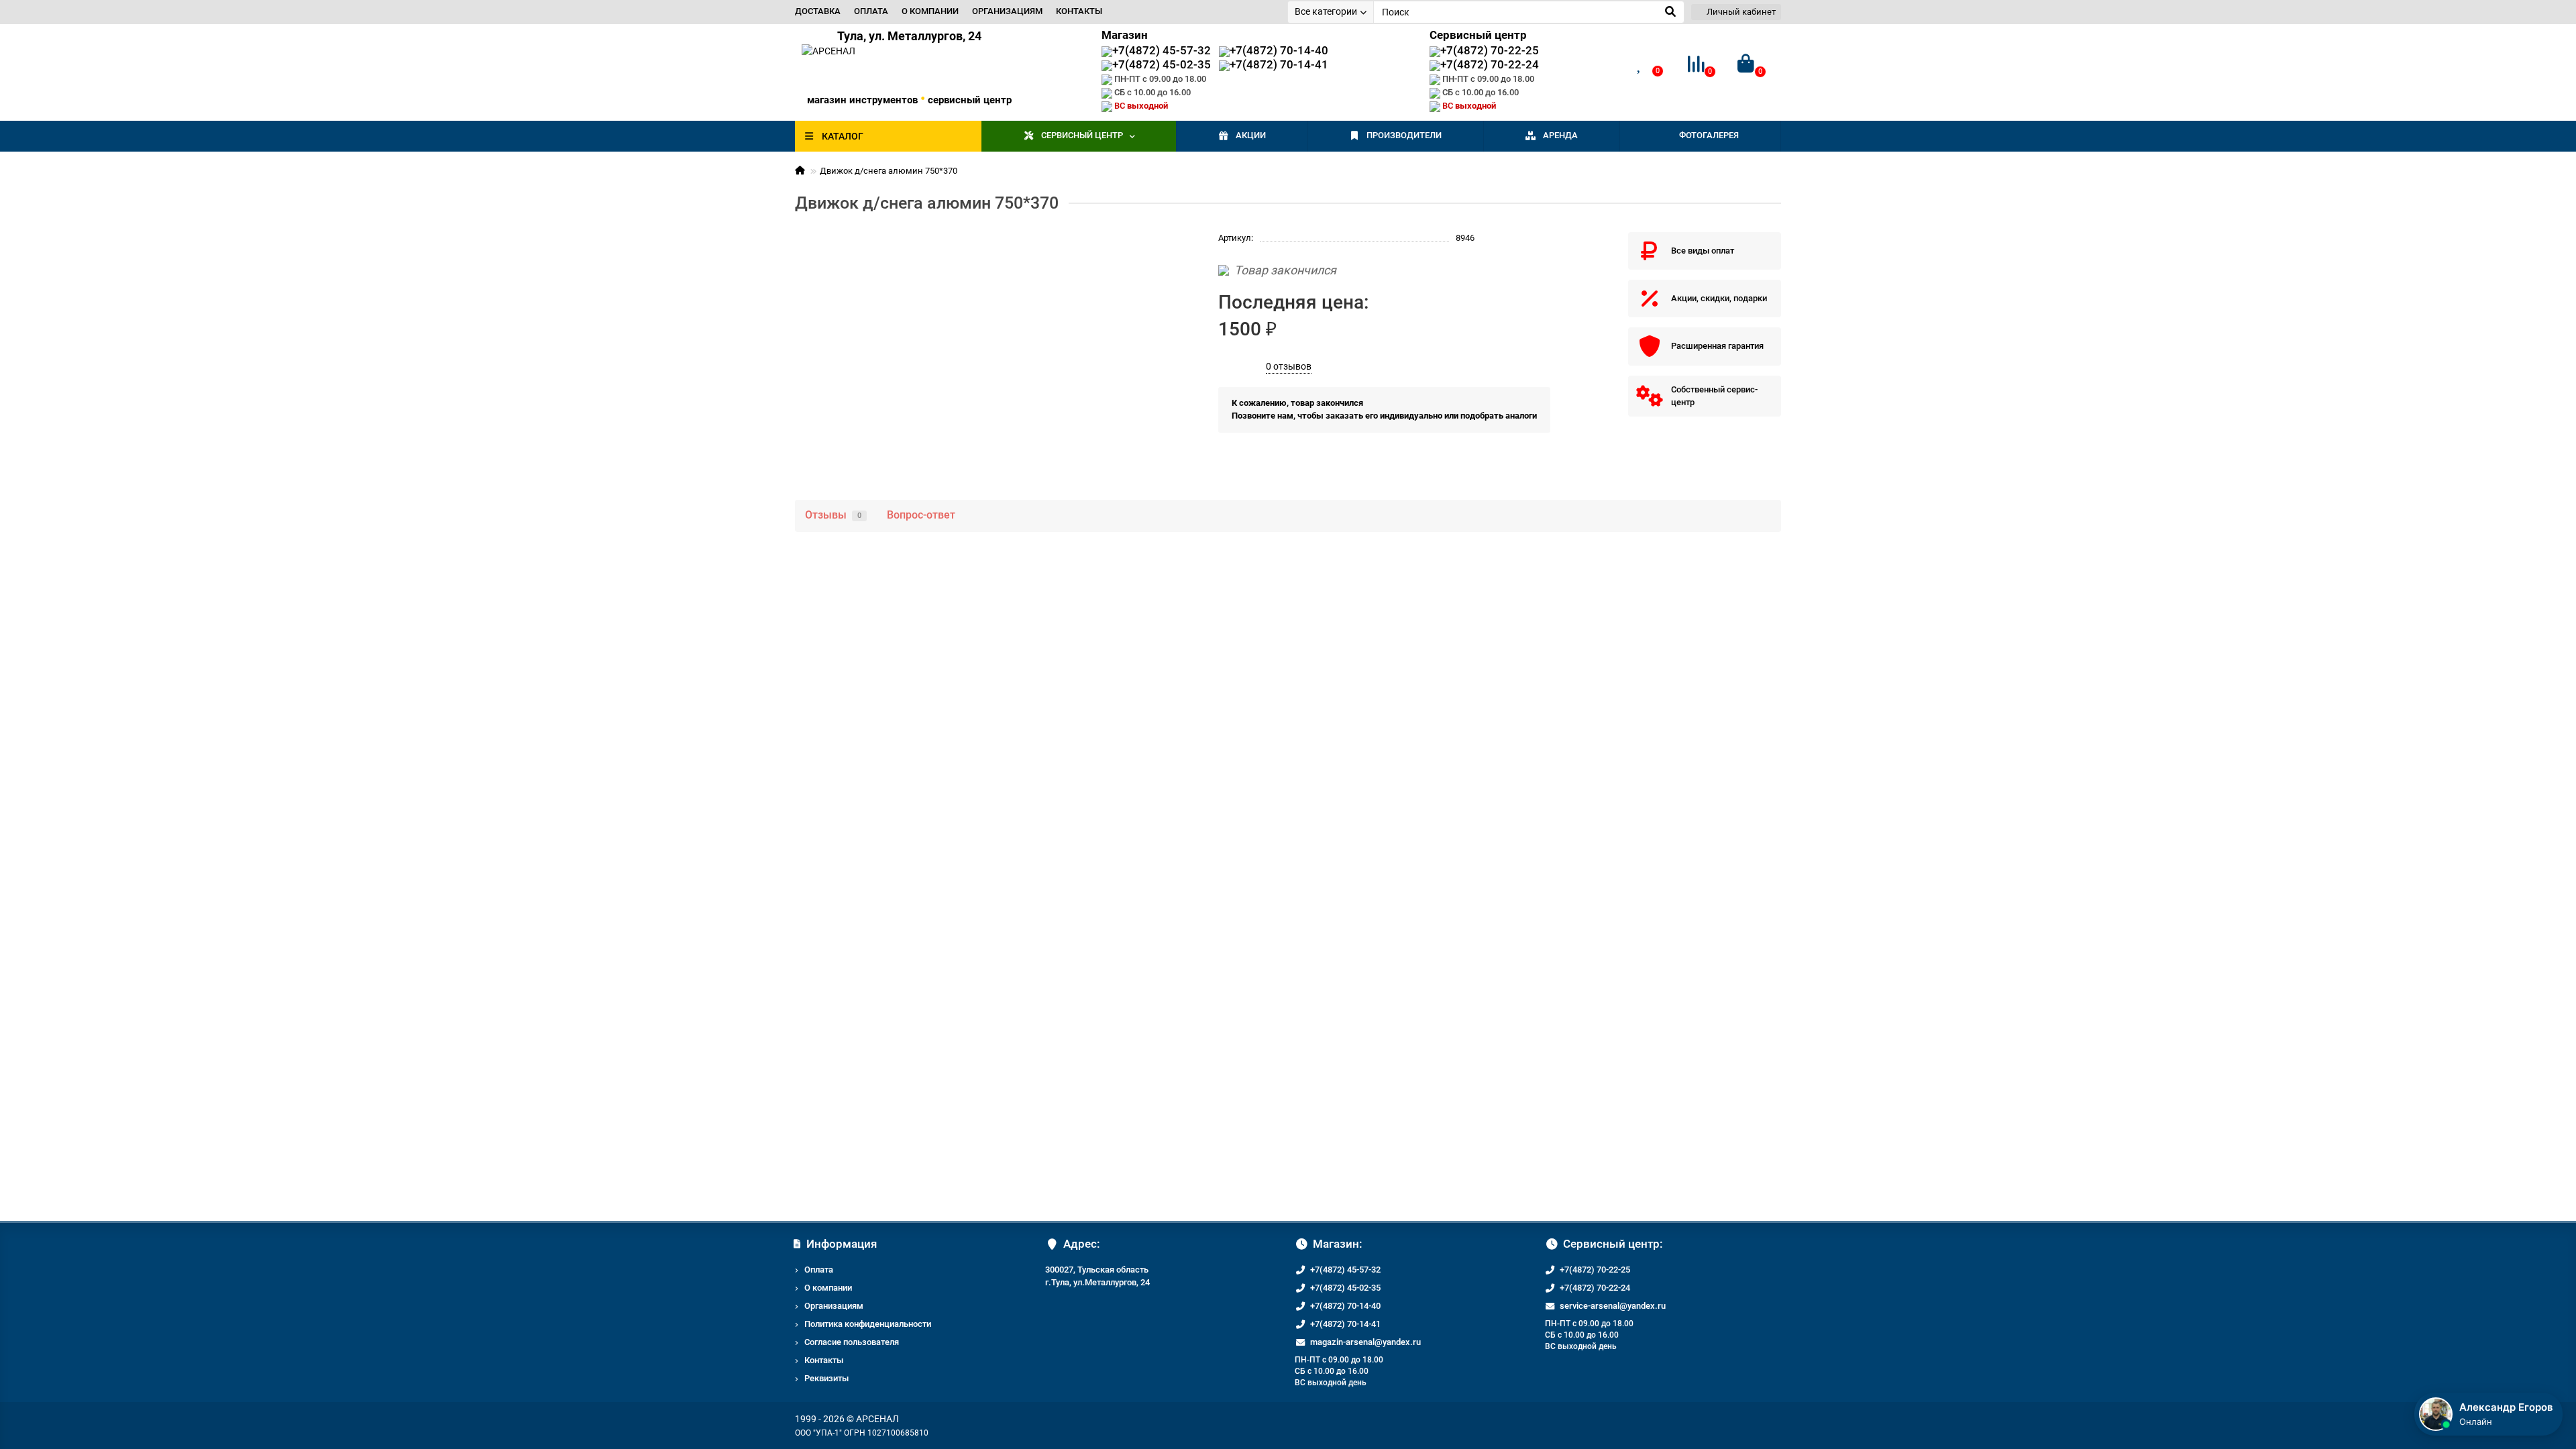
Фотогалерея (1709, 135)
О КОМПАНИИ (930, 11)
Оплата (819, 1270)
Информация (842, 1244)
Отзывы (833, 515)
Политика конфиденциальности (868, 1324)
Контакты (824, 1360)
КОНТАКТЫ (1079, 11)
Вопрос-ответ (921, 515)
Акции (1251, 135)
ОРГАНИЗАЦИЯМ (1007, 11)
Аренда (1560, 135)
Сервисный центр (1082, 135)
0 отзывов (1289, 366)
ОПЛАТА (871, 11)
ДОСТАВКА (818, 11)
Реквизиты (826, 1378)
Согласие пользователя (852, 1342)
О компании (828, 1288)
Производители (1404, 135)
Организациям (834, 1306)
